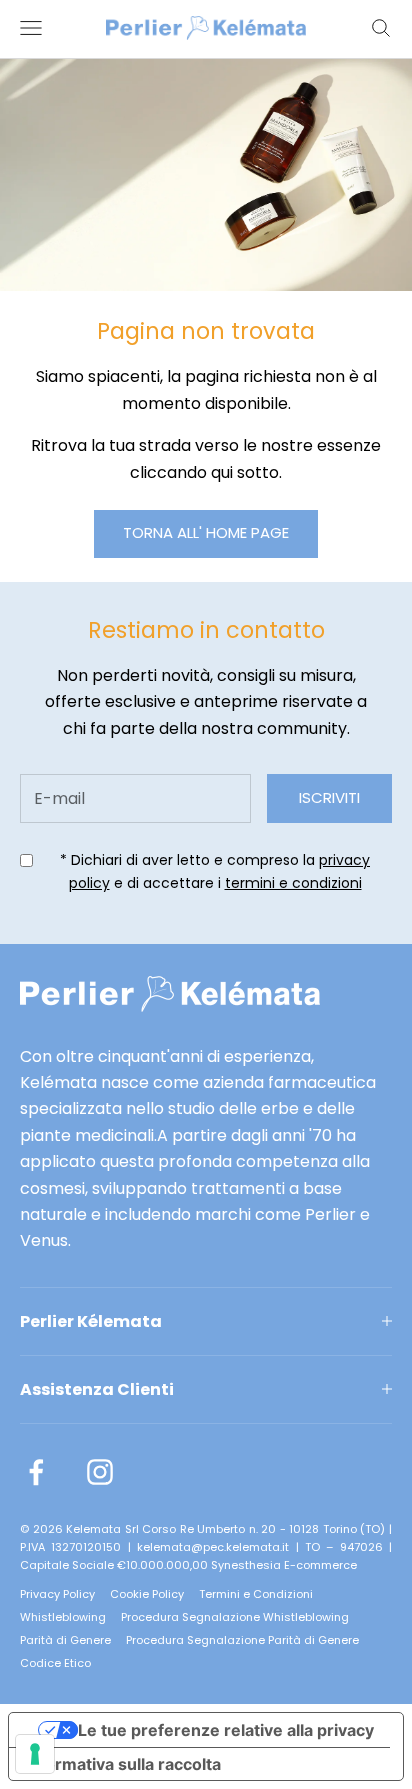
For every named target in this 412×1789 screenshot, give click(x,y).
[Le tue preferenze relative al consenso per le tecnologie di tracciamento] (35, 1754)
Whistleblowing (63, 1617)
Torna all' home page (206, 532)
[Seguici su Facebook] (36, 1472)
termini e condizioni (293, 883)
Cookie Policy (147, 1594)
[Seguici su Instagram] (100, 1472)
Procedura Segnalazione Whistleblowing (235, 1617)
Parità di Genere (65, 1640)
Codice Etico (55, 1663)
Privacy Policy (57, 1594)
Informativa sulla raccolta (123, 1764)
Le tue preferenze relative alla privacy (226, 1730)
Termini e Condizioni (256, 1594)
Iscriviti (329, 797)
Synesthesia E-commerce (284, 1565)
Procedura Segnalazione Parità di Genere (242, 1640)
